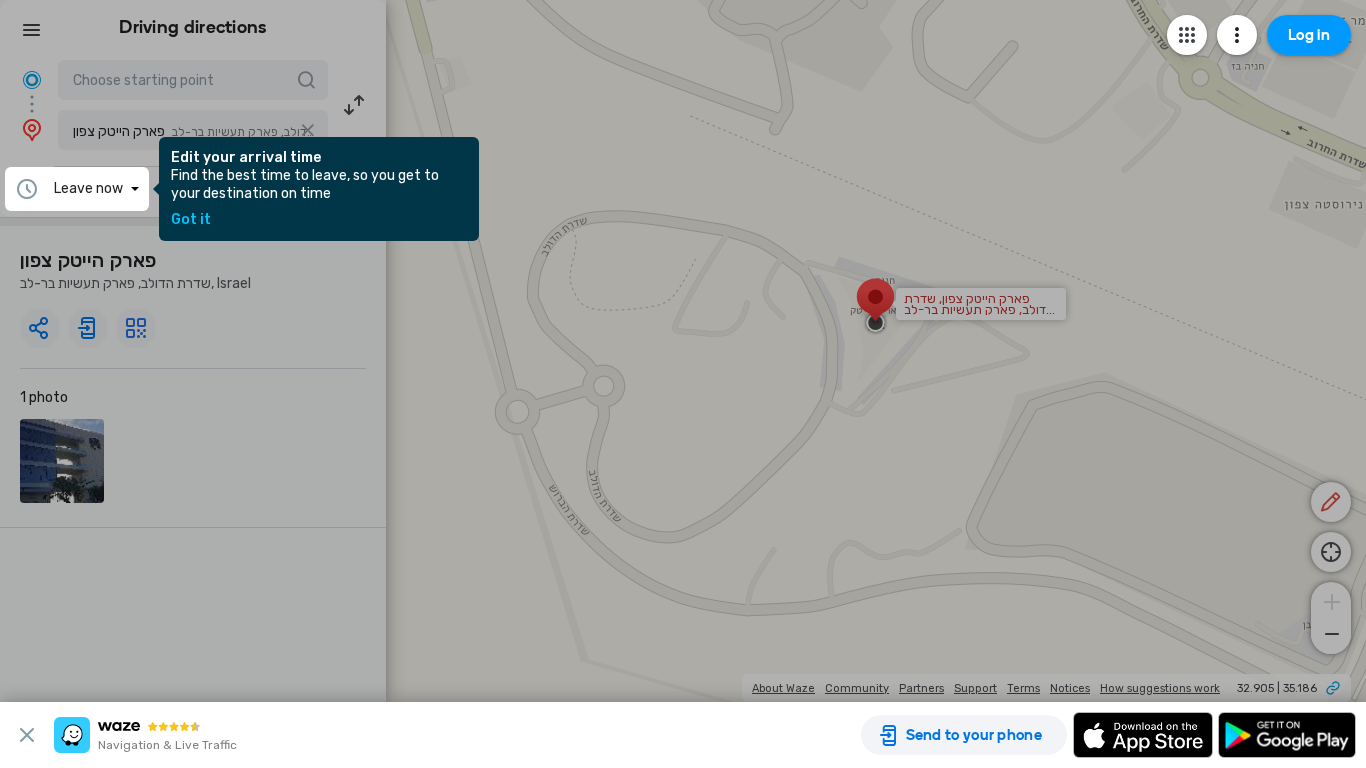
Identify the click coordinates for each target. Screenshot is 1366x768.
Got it (191, 220)
